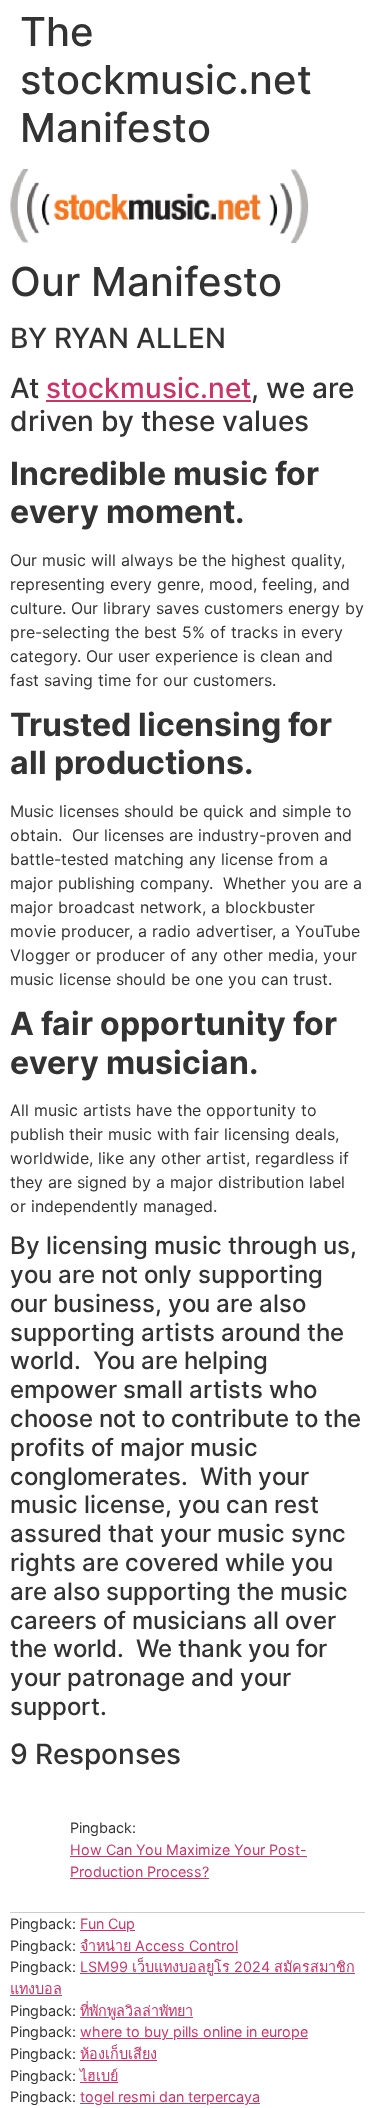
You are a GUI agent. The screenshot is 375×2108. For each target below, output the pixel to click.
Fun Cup (107, 1923)
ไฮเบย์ (99, 2075)
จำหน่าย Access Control (159, 1945)
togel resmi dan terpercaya (170, 2096)
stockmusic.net (148, 388)
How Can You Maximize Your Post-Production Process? (188, 1860)
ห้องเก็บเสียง (118, 2053)
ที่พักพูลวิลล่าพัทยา (136, 2010)
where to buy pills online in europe (194, 2031)
